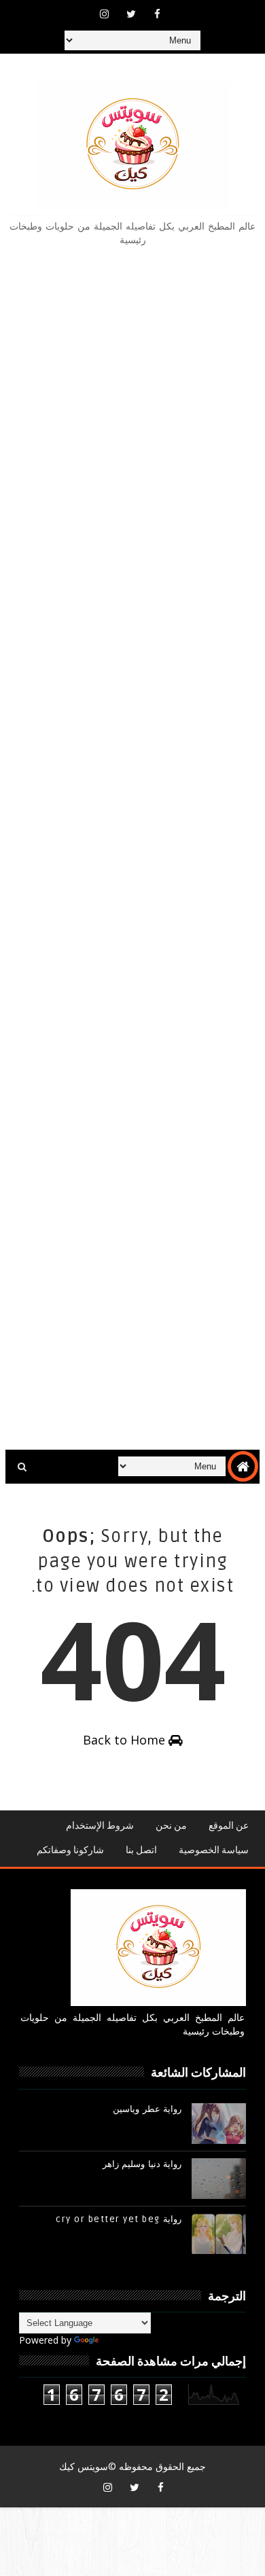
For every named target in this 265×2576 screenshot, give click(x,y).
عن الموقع (229, 1826)
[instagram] (105, 14)
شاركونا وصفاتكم (70, 1850)
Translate (122, 2340)
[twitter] (131, 14)
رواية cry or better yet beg (119, 2219)
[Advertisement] (132, 848)
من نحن (171, 1826)
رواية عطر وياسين (147, 2109)
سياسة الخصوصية (214, 1850)
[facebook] (158, 14)
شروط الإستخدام (100, 1826)
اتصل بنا (141, 1850)
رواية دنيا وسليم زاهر (142, 2164)
